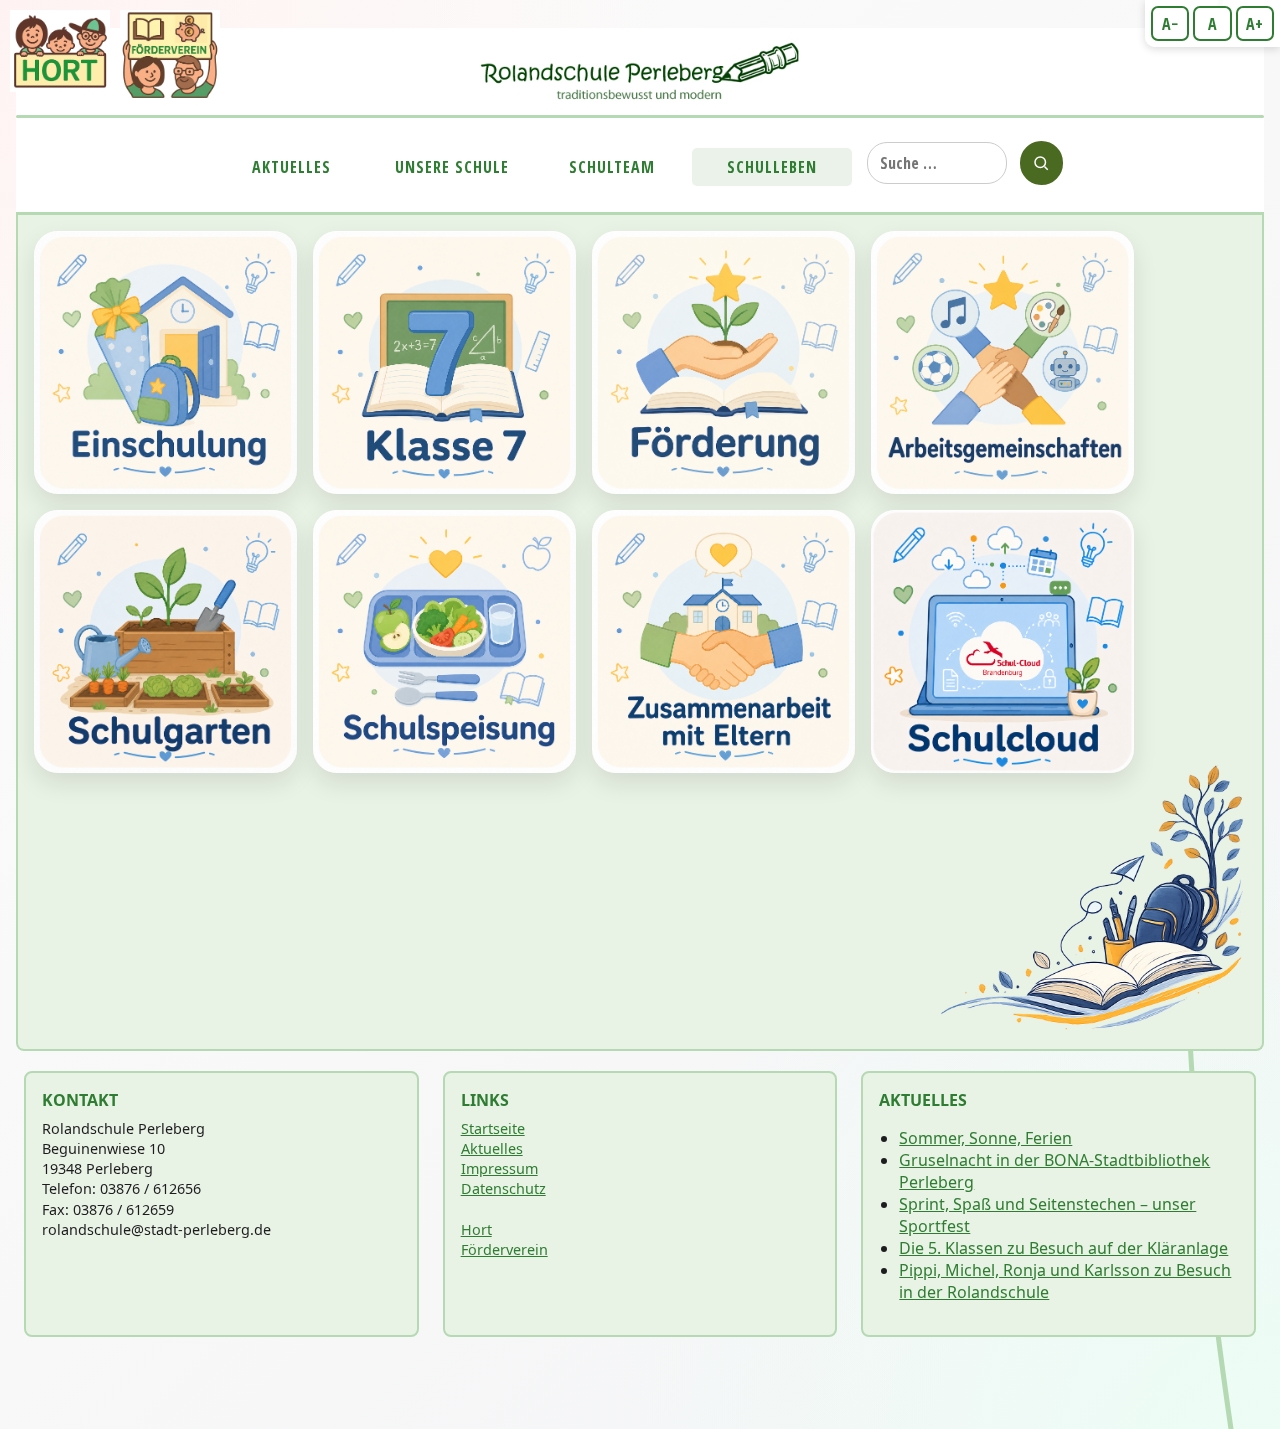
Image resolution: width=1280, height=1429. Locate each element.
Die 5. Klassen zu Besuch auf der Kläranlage (1063, 1248)
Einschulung (165, 362)
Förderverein (504, 1249)
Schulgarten (165, 641)
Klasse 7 (444, 362)
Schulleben (772, 167)
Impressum (499, 1168)
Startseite (493, 1128)
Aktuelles (291, 167)
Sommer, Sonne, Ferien (985, 1138)
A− (1170, 24)
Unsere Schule (452, 167)
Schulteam (612, 167)
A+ (1254, 24)
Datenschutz (503, 1188)
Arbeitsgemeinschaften (1002, 362)
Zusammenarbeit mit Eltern (723, 641)
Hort (476, 1229)
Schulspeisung (444, 641)
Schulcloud (1002, 641)
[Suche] (1041, 162)
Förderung (723, 362)
